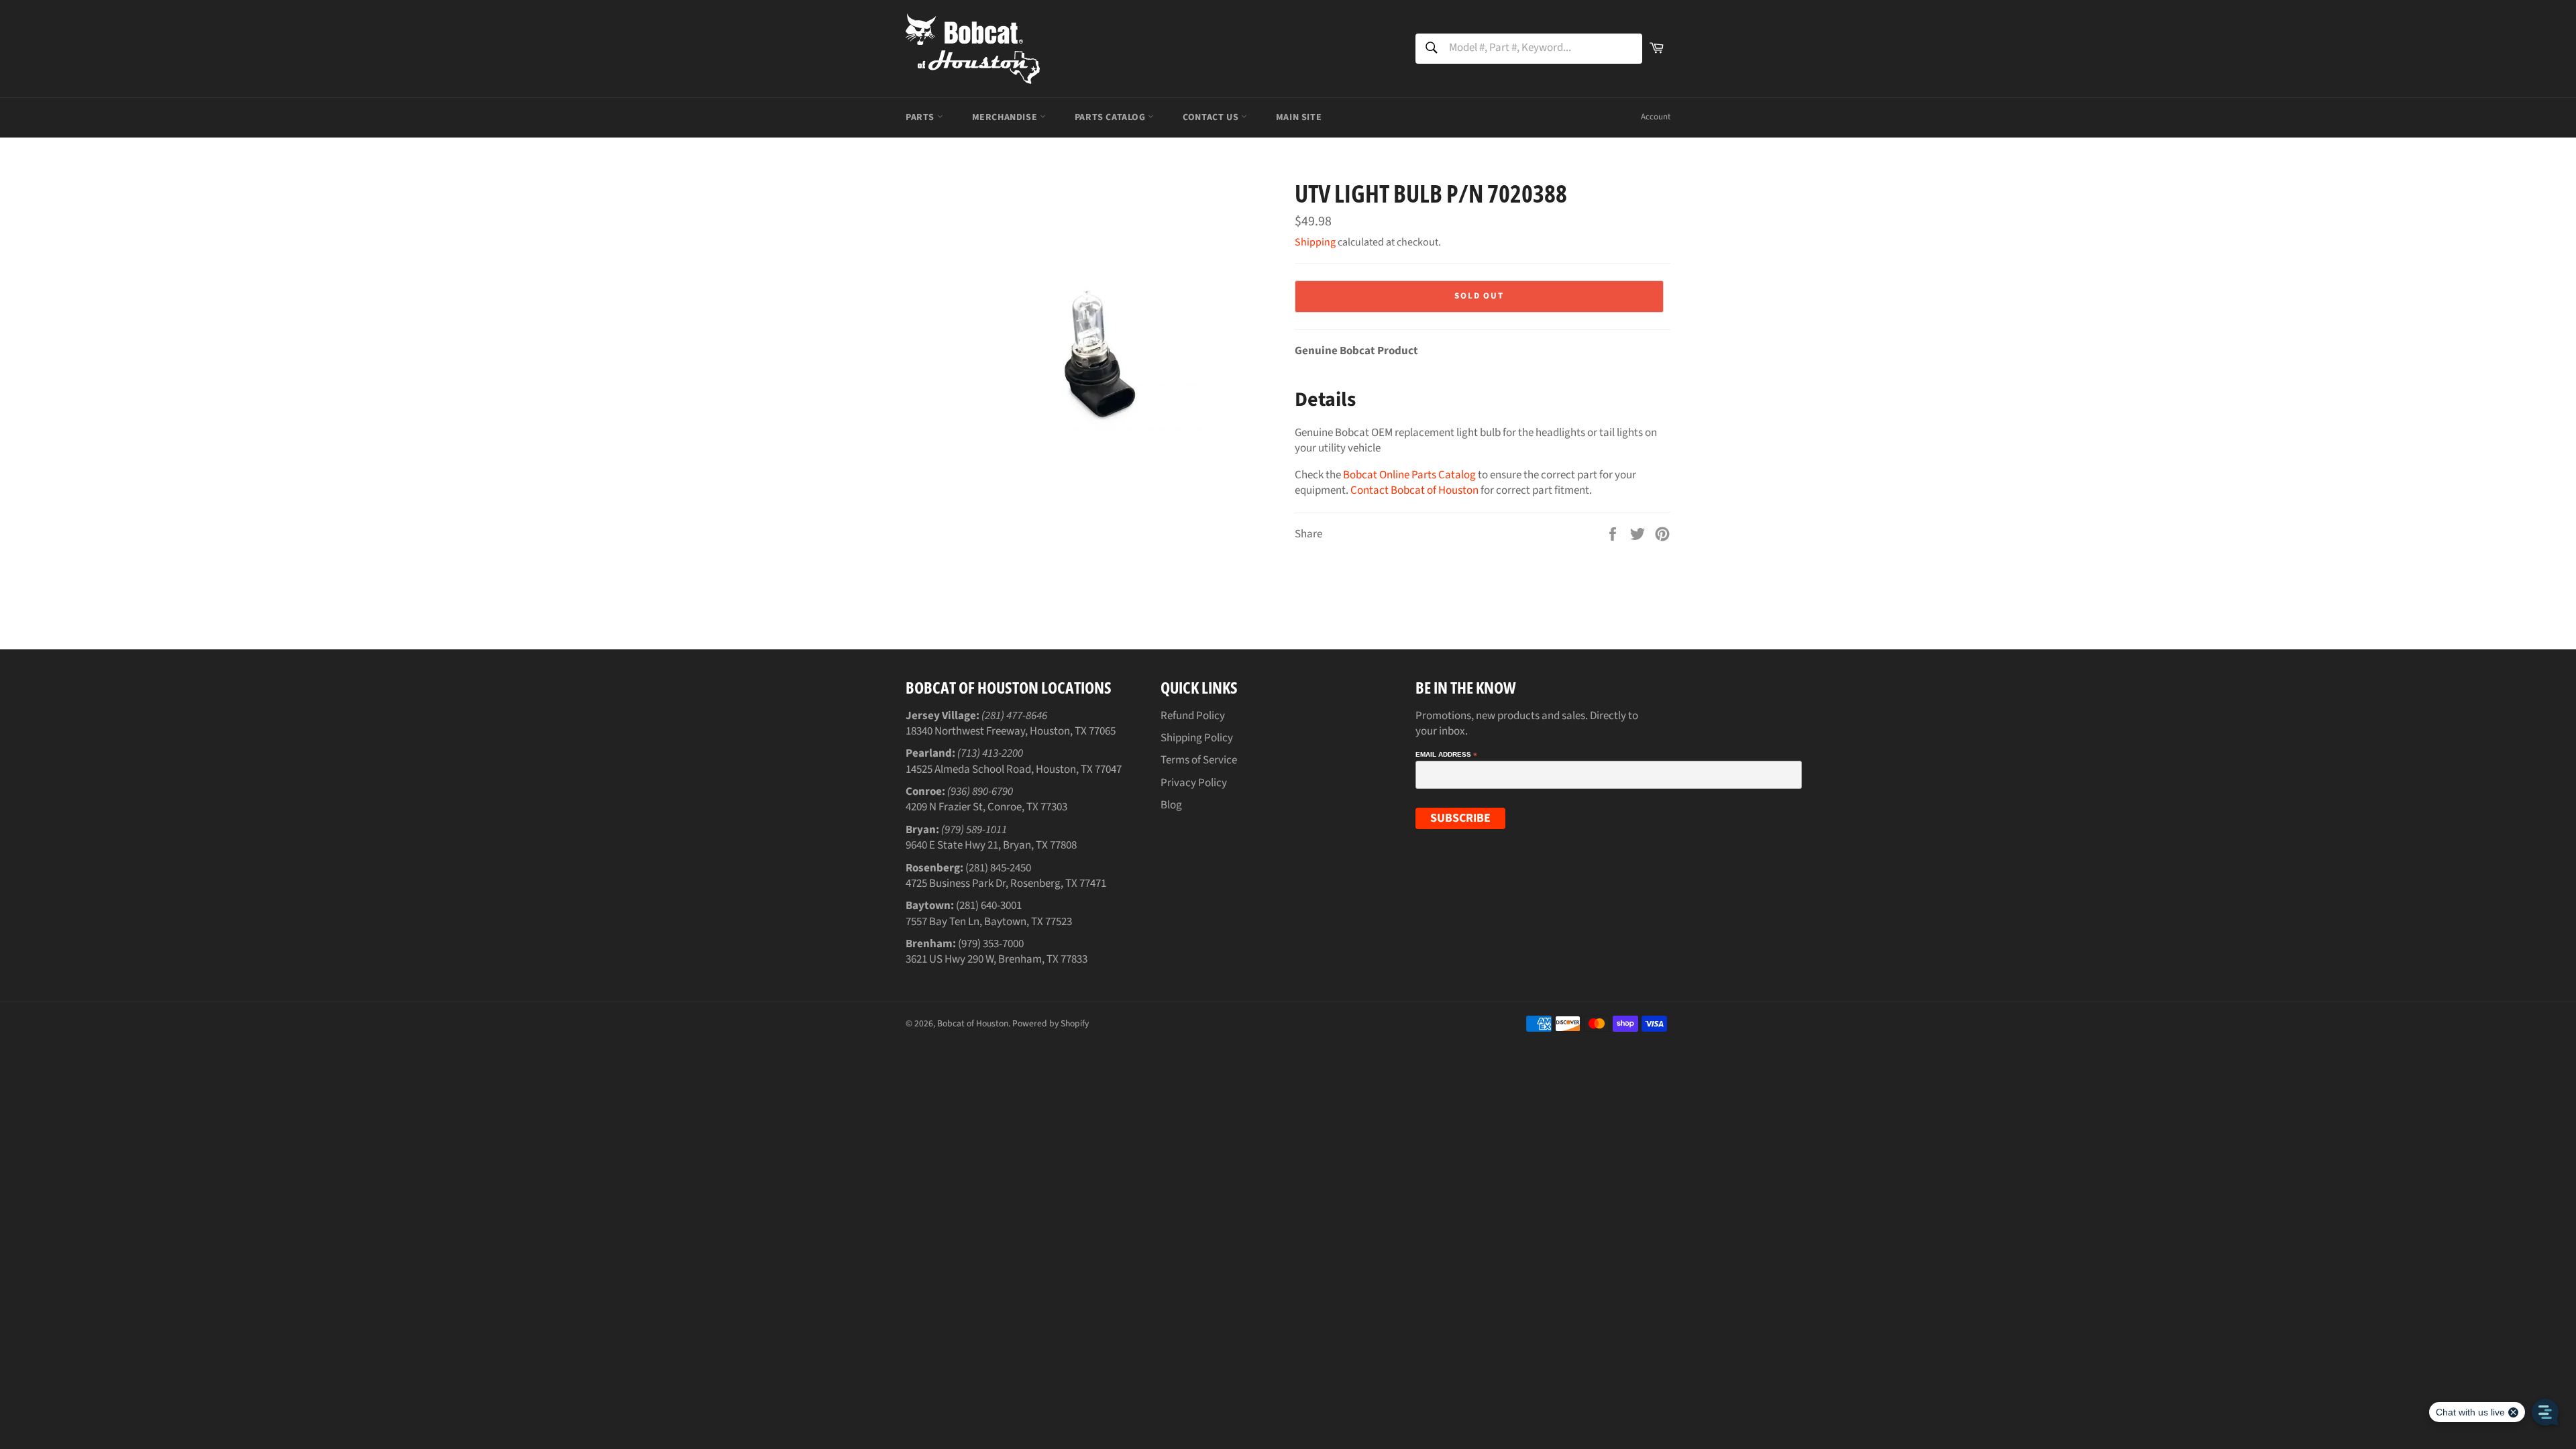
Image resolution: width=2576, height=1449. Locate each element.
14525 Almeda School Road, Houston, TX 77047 (1014, 769)
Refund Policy (1193, 716)
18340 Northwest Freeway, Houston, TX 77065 (1011, 731)
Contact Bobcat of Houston (1414, 490)
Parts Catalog (1111, 117)
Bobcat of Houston (973, 1023)
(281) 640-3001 (989, 906)
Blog (1171, 805)
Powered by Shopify (1051, 1023)
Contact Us (1212, 117)
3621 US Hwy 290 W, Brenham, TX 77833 (997, 959)
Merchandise (1006, 117)
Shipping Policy (1197, 738)
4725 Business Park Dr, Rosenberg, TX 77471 (1006, 883)
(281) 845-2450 (998, 868)
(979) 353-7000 (991, 944)
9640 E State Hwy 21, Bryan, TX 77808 (991, 845)
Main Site (1299, 117)
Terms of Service (1199, 760)
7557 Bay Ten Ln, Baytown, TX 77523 (989, 922)
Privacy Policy (1194, 783)
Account (1656, 117)
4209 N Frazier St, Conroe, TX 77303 (986, 807)
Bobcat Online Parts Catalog (1409, 475)
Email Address (1446, 755)
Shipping (1315, 242)
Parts (921, 117)
